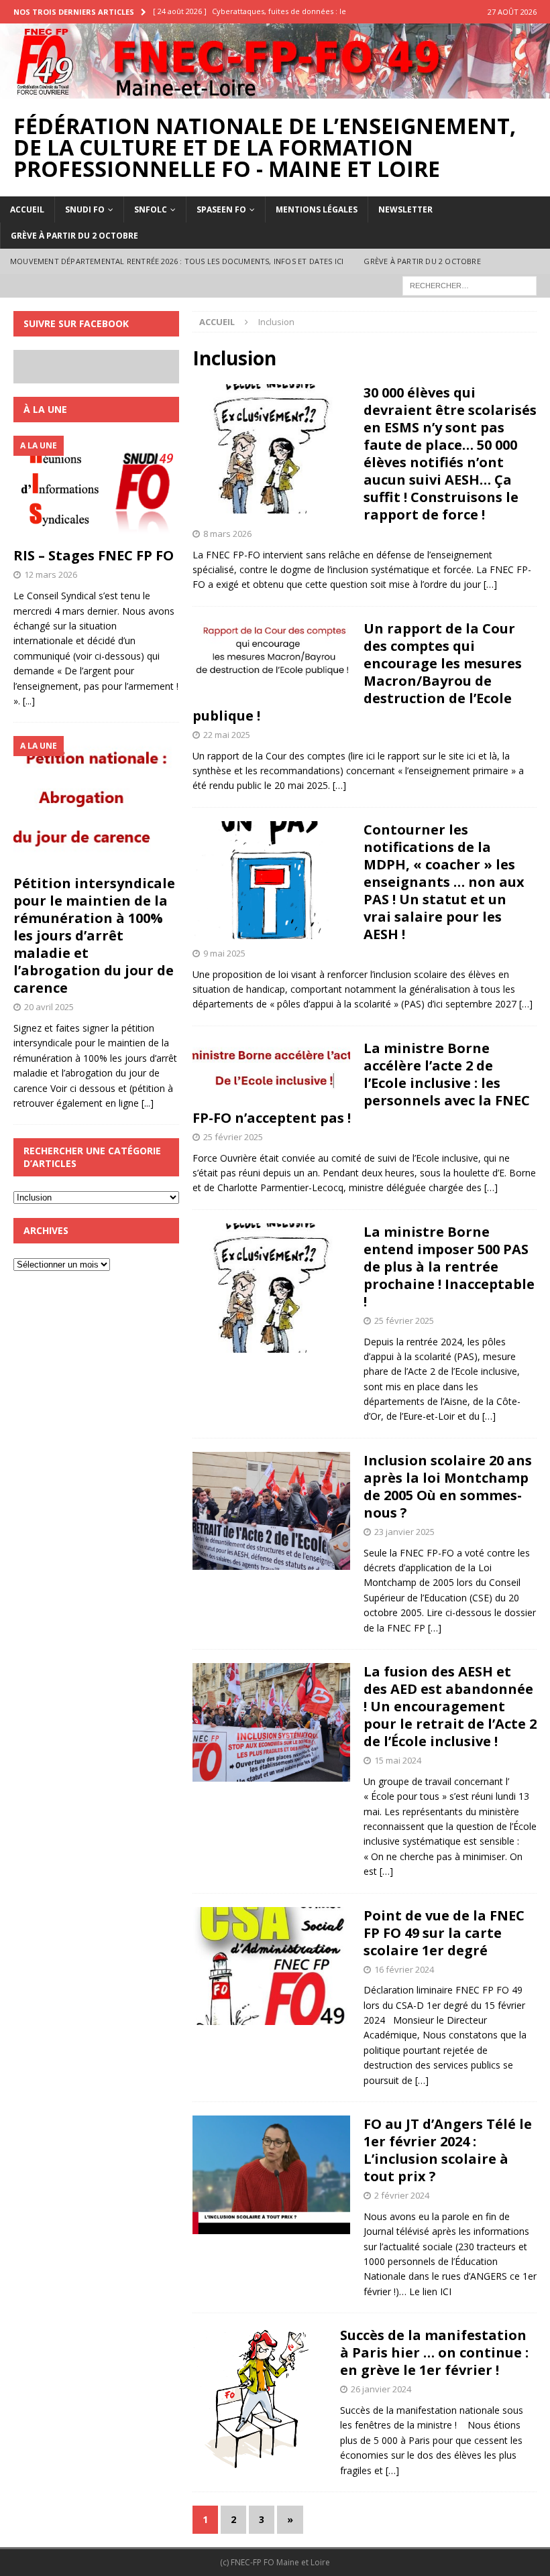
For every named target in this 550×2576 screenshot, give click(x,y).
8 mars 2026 (227, 534)
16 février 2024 (404, 1969)
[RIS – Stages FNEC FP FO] (96, 488)
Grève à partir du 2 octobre (74, 236)
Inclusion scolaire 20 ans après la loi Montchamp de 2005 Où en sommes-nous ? (448, 1486)
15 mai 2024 (398, 1760)
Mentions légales (317, 209)
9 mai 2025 (224, 953)
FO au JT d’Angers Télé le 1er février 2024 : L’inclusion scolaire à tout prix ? (448, 2150)
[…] (490, 584)
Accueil (27, 209)
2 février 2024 (402, 2195)
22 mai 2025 (227, 735)
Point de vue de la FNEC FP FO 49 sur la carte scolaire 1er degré (444, 1933)
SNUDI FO (85, 209)
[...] (29, 701)
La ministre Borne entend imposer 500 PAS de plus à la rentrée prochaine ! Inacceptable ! (449, 1267)
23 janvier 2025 (404, 1532)
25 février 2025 (233, 1137)
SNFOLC (151, 209)
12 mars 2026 (51, 574)
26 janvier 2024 (381, 2389)
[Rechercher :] (470, 285)
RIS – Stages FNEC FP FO (94, 555)
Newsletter (405, 209)
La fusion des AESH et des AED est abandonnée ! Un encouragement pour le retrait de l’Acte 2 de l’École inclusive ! (450, 1706)
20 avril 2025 (49, 1007)
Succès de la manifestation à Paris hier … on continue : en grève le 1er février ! (434, 2352)
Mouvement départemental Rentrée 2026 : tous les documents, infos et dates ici (177, 261)
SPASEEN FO (221, 209)
